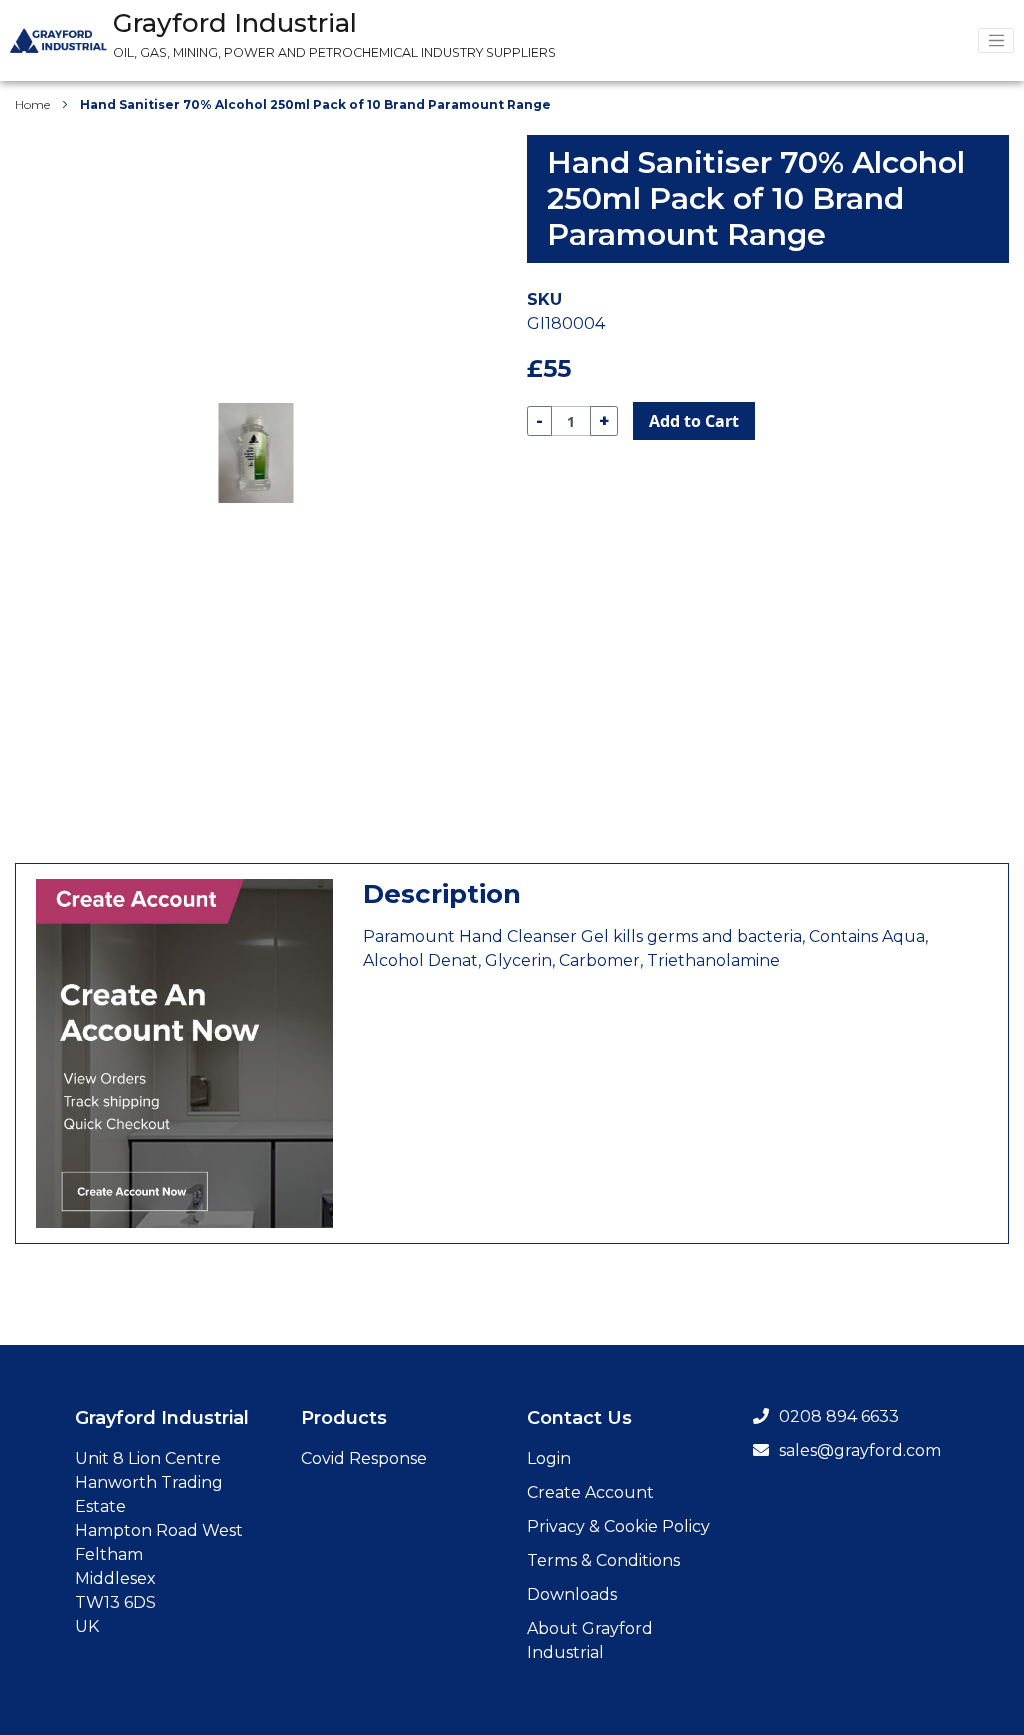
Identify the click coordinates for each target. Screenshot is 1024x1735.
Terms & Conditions (603, 1560)
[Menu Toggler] (996, 41)
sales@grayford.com (860, 1450)
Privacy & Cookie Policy (618, 1526)
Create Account (590, 1492)
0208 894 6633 (839, 1416)
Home (32, 104)
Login (549, 1458)
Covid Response (364, 1458)
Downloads (572, 1594)
